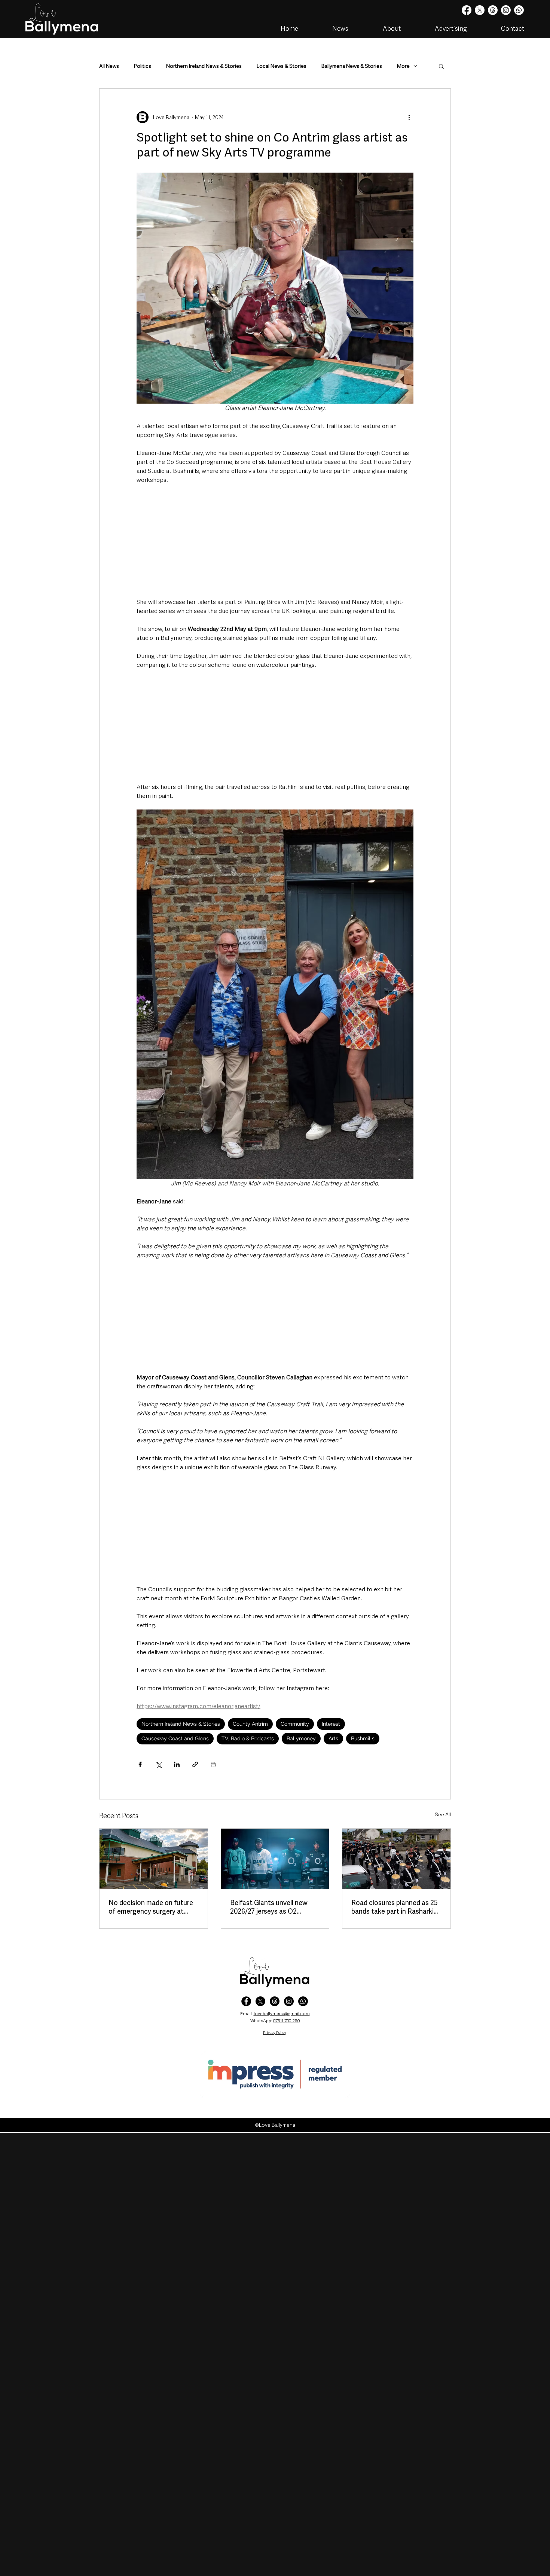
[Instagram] (506, 10)
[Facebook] (467, 10)
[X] (480, 10)
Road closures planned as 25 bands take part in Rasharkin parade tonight (395, 1907)
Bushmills (363, 1738)
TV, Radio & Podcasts (248, 1738)
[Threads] (493, 10)
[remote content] (275, 541)
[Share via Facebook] (140, 1764)
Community (295, 1724)
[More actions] (409, 117)
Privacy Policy (275, 2033)
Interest (331, 1724)
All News (109, 66)
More (403, 66)
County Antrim (250, 1724)
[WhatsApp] (303, 2001)
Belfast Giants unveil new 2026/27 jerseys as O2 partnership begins (269, 1907)
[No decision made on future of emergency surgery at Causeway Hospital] (154, 1859)
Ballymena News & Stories (352, 66)
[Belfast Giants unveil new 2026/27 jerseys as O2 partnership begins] (275, 1859)
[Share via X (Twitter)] (158, 1764)
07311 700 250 (286, 2021)
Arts (333, 1738)
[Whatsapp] (519, 10)
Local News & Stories (282, 66)
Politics (143, 66)
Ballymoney (301, 1738)
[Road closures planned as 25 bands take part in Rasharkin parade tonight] (396, 1859)
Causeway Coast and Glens (175, 1738)
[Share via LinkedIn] (177, 1764)
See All (443, 1814)
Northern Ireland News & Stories (204, 66)
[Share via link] (195, 1764)
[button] (441, 66)
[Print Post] (213, 1764)
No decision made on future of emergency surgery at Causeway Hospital (151, 1907)
